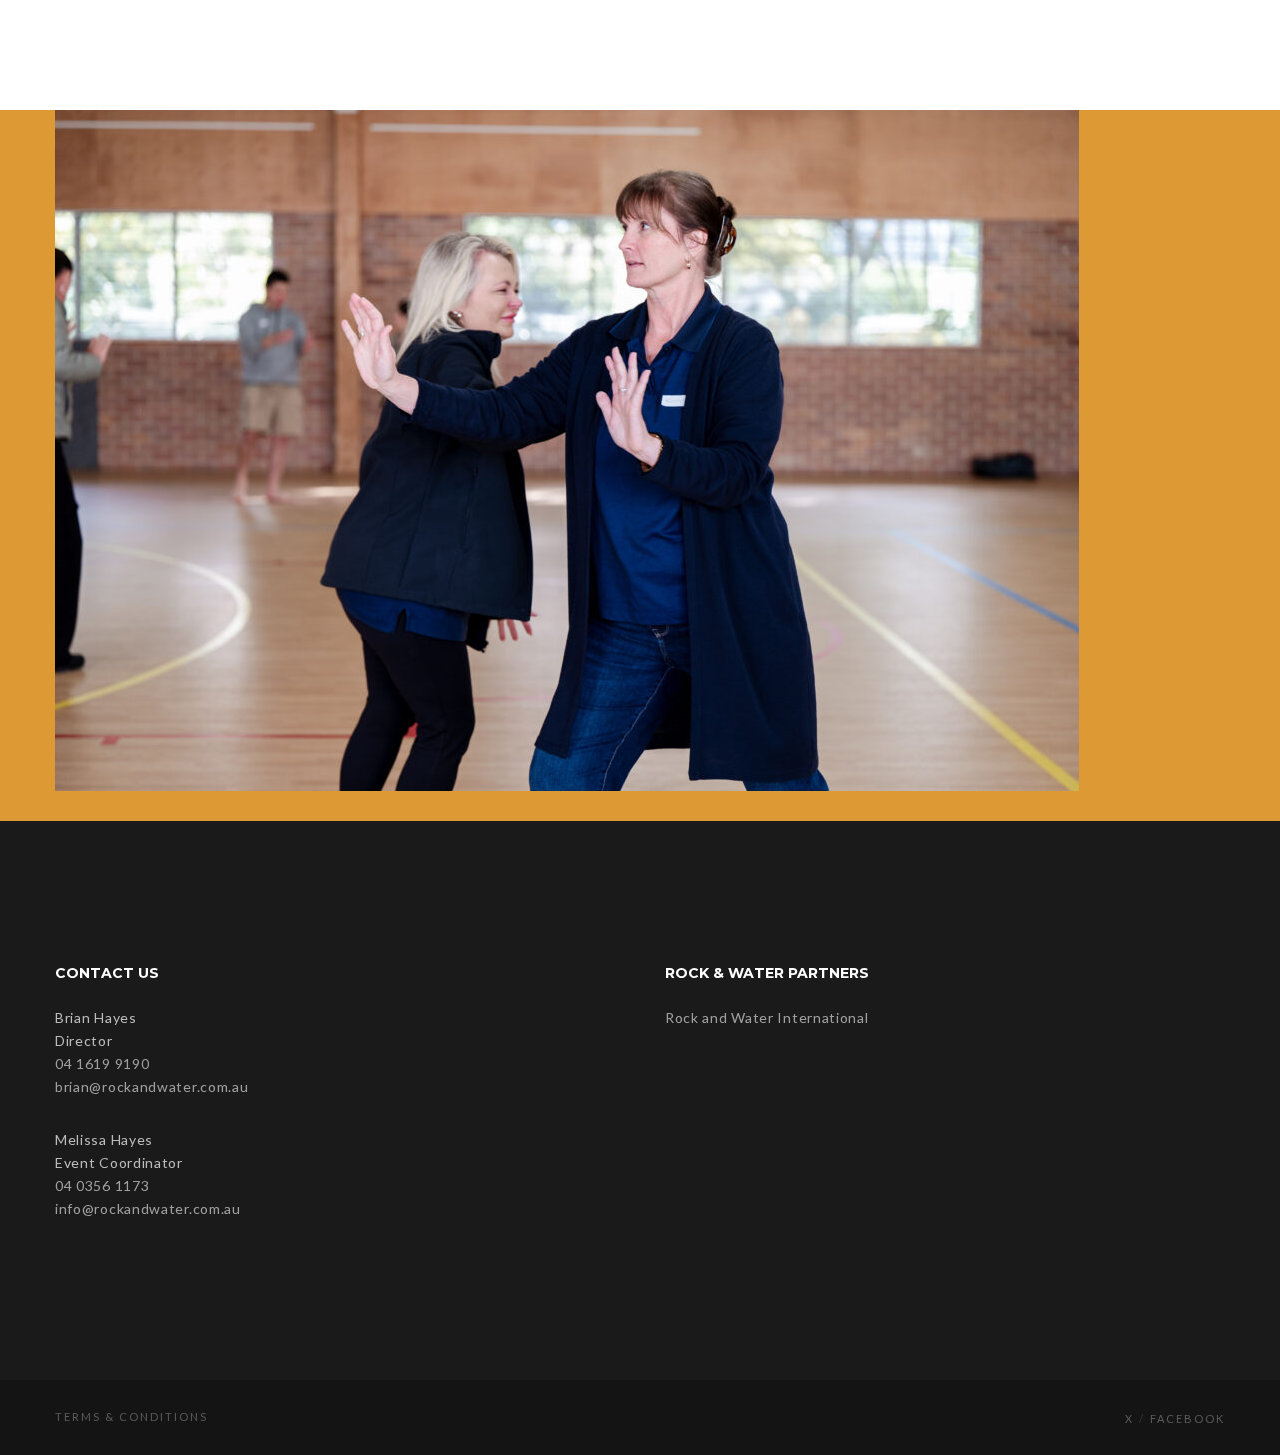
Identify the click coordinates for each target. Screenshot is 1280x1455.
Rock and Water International (767, 1017)
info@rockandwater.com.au (148, 1208)
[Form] (1156, 55)
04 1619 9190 (102, 1063)
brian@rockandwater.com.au (152, 1086)
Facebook (1187, 1418)
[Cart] (1197, 55)
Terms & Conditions (131, 1416)
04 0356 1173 (102, 1185)
